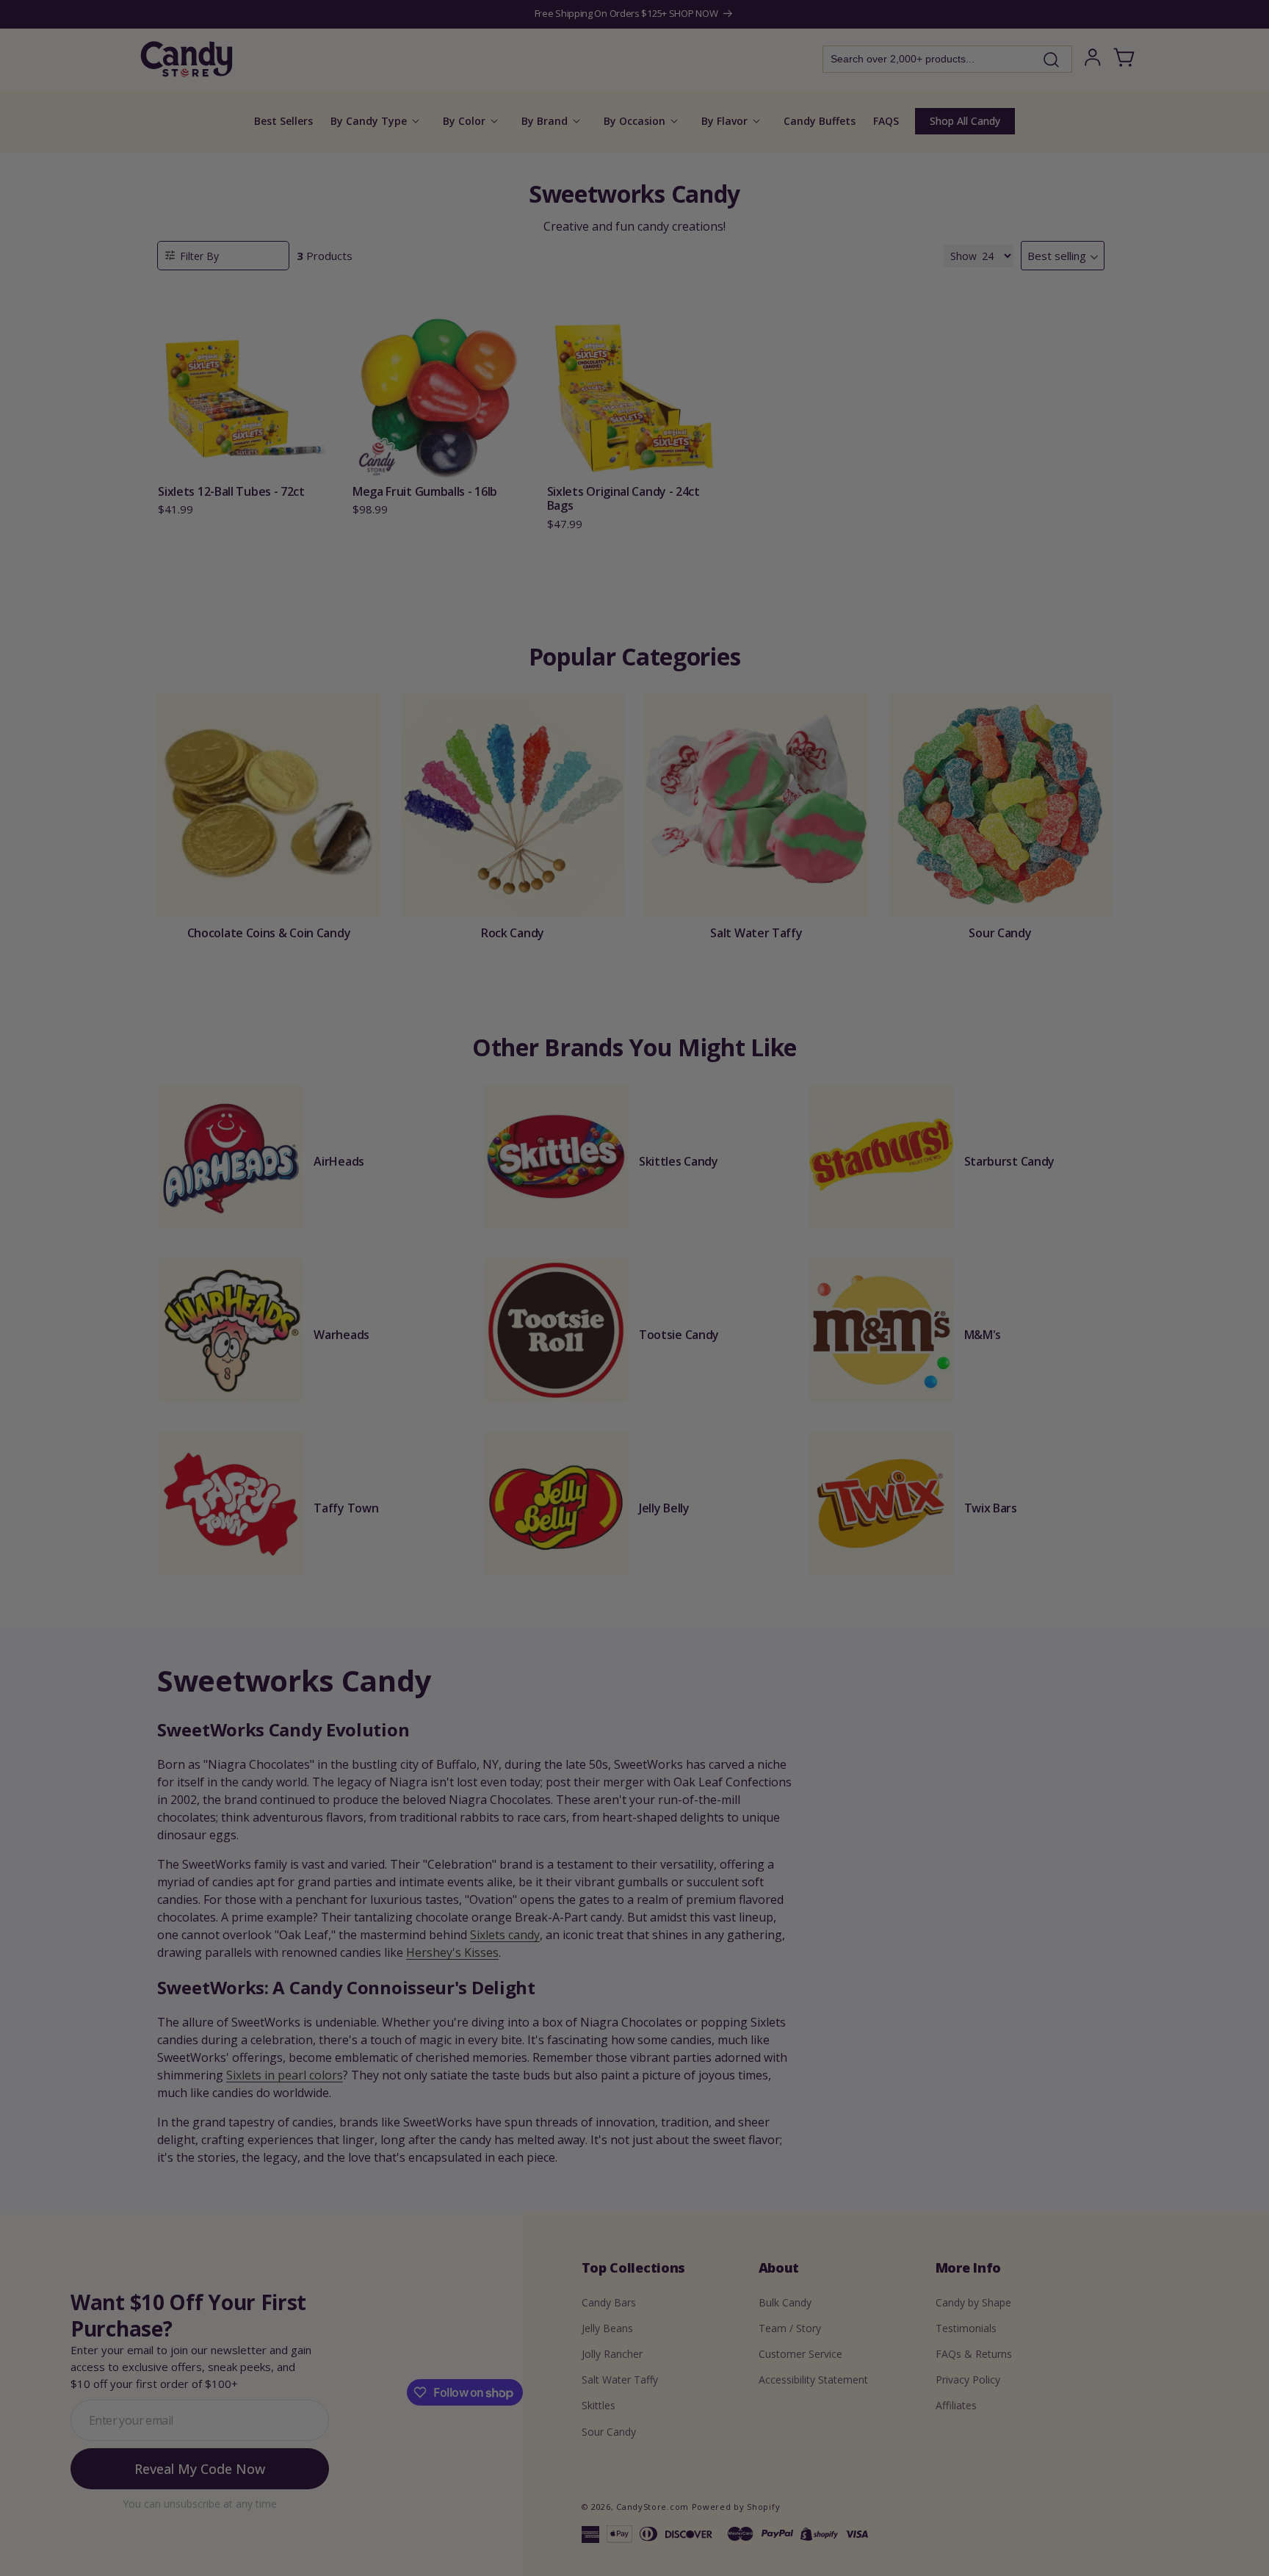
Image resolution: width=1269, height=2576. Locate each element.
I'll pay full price (634, 1431)
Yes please (635, 1390)
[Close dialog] (783, 1133)
